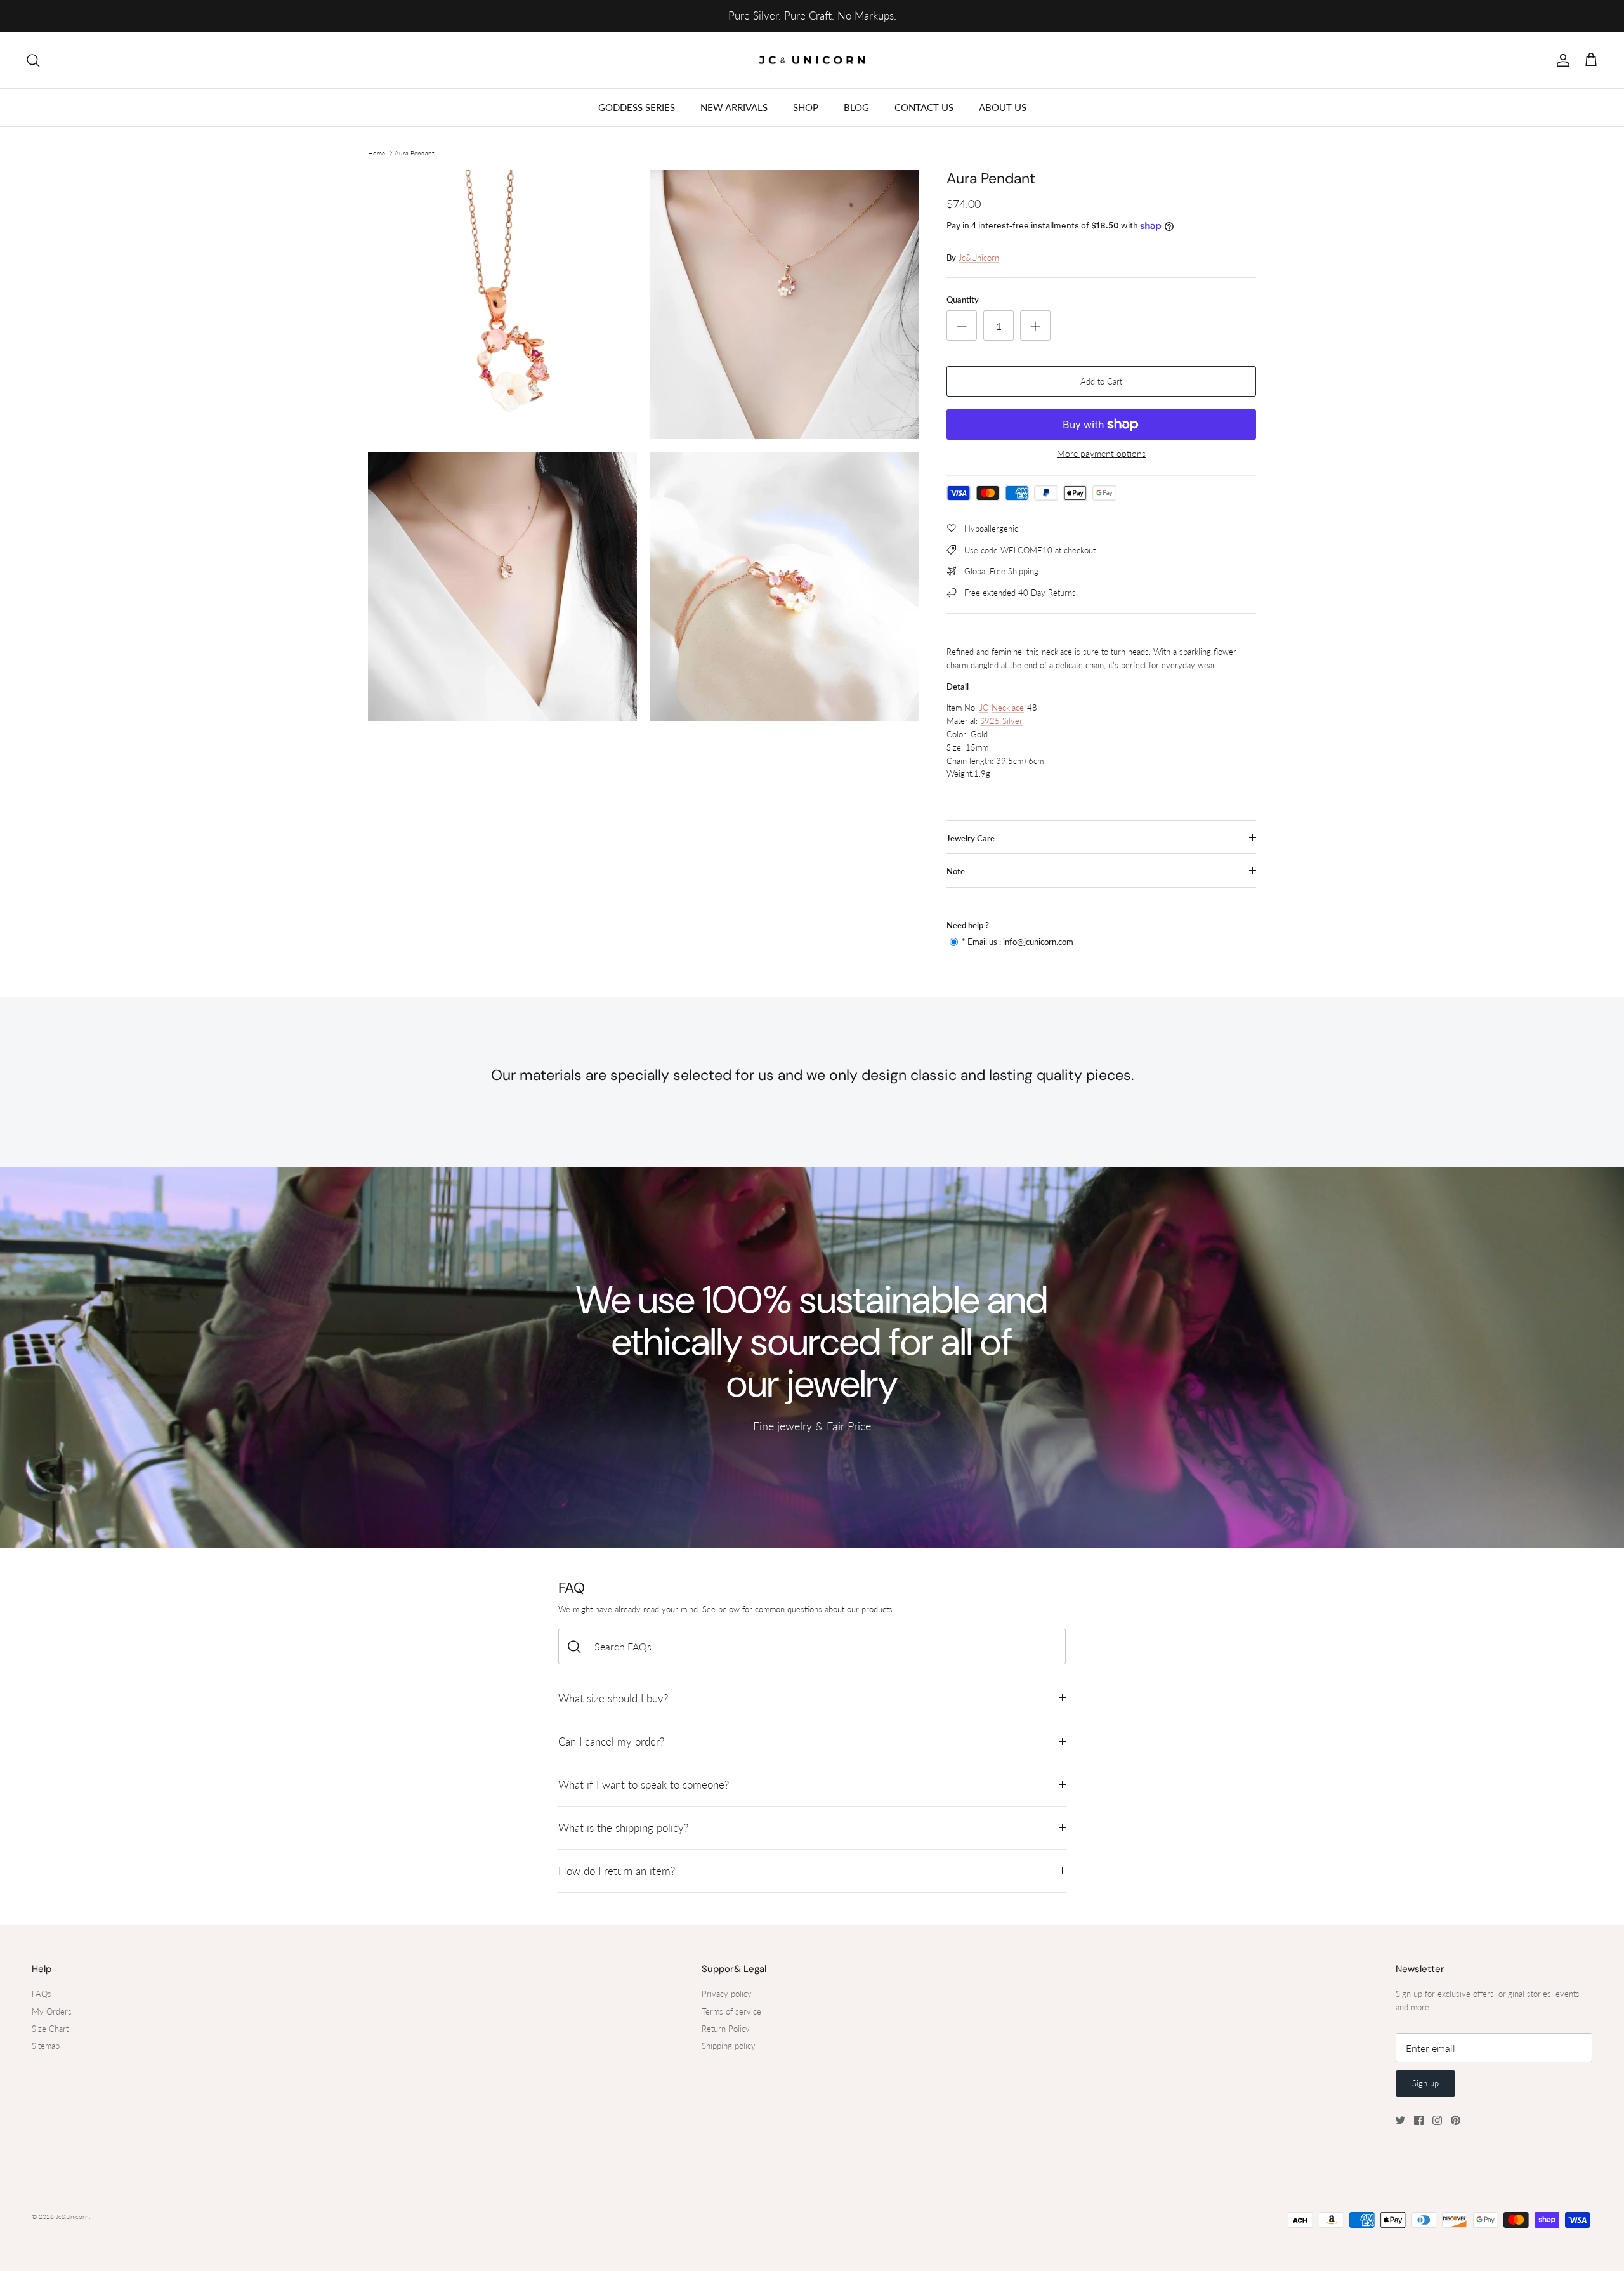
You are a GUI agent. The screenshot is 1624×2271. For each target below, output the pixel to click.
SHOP (806, 107)
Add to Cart (1101, 381)
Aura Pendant (414, 153)
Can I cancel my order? (611, 1741)
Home (377, 153)
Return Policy (726, 2029)
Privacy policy (727, 1994)
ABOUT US (1003, 107)
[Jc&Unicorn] (812, 61)
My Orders (52, 2011)
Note (956, 871)
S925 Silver (1001, 721)
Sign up (1425, 2083)
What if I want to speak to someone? (644, 1785)
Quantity (963, 300)
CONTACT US (924, 107)
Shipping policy (729, 2046)
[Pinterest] (1456, 2120)
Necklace (1008, 708)
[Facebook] (1419, 2120)
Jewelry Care (971, 838)
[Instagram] (1437, 2120)
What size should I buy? (613, 1698)
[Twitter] (1400, 2120)
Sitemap (46, 2046)
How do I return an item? (617, 1871)
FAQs (42, 1994)
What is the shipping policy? (623, 1828)
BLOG (856, 107)
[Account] (1561, 60)
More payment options (1101, 454)
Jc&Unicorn (979, 258)
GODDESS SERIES (637, 107)
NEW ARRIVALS (734, 107)
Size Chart (50, 2029)
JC (984, 708)
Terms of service (731, 2011)
